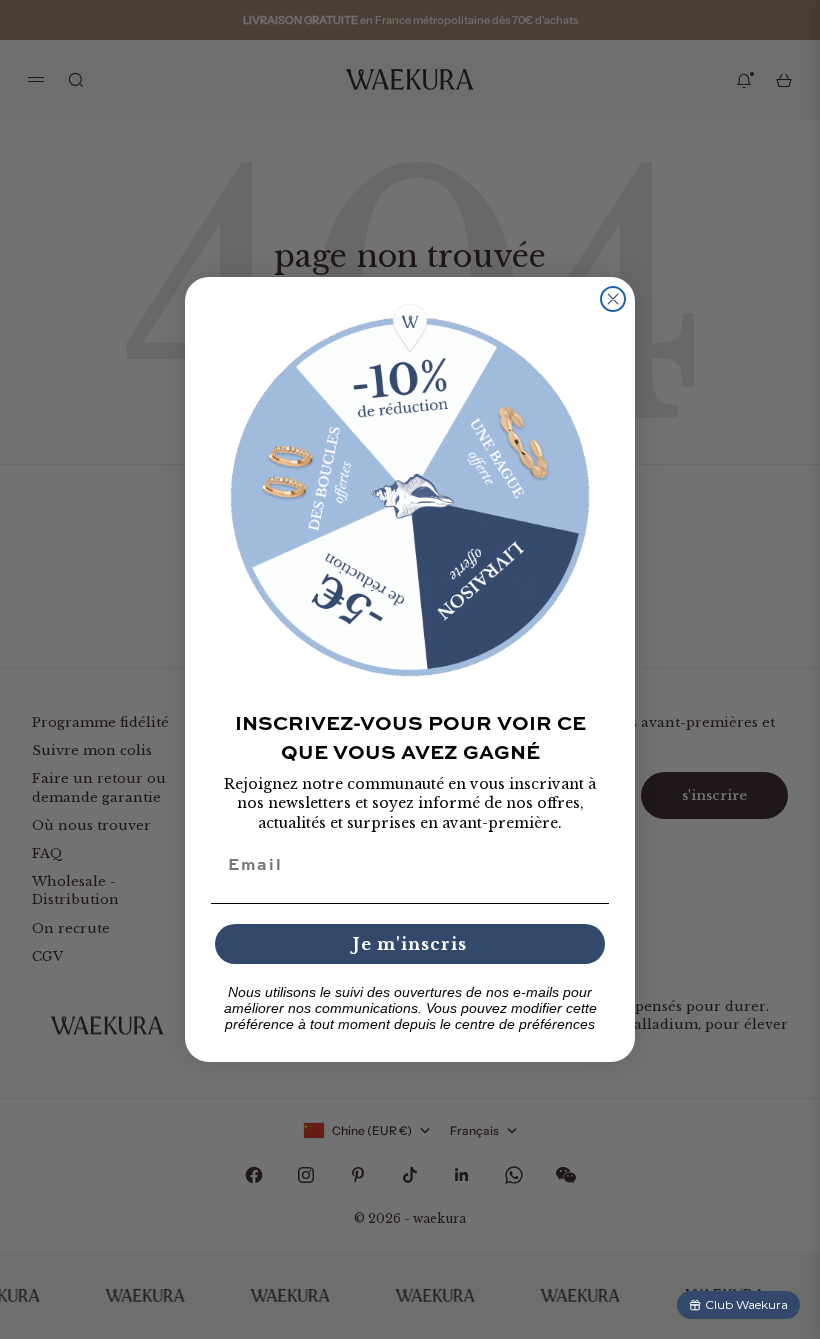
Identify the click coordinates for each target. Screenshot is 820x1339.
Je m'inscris (410, 944)
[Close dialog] (613, 299)
